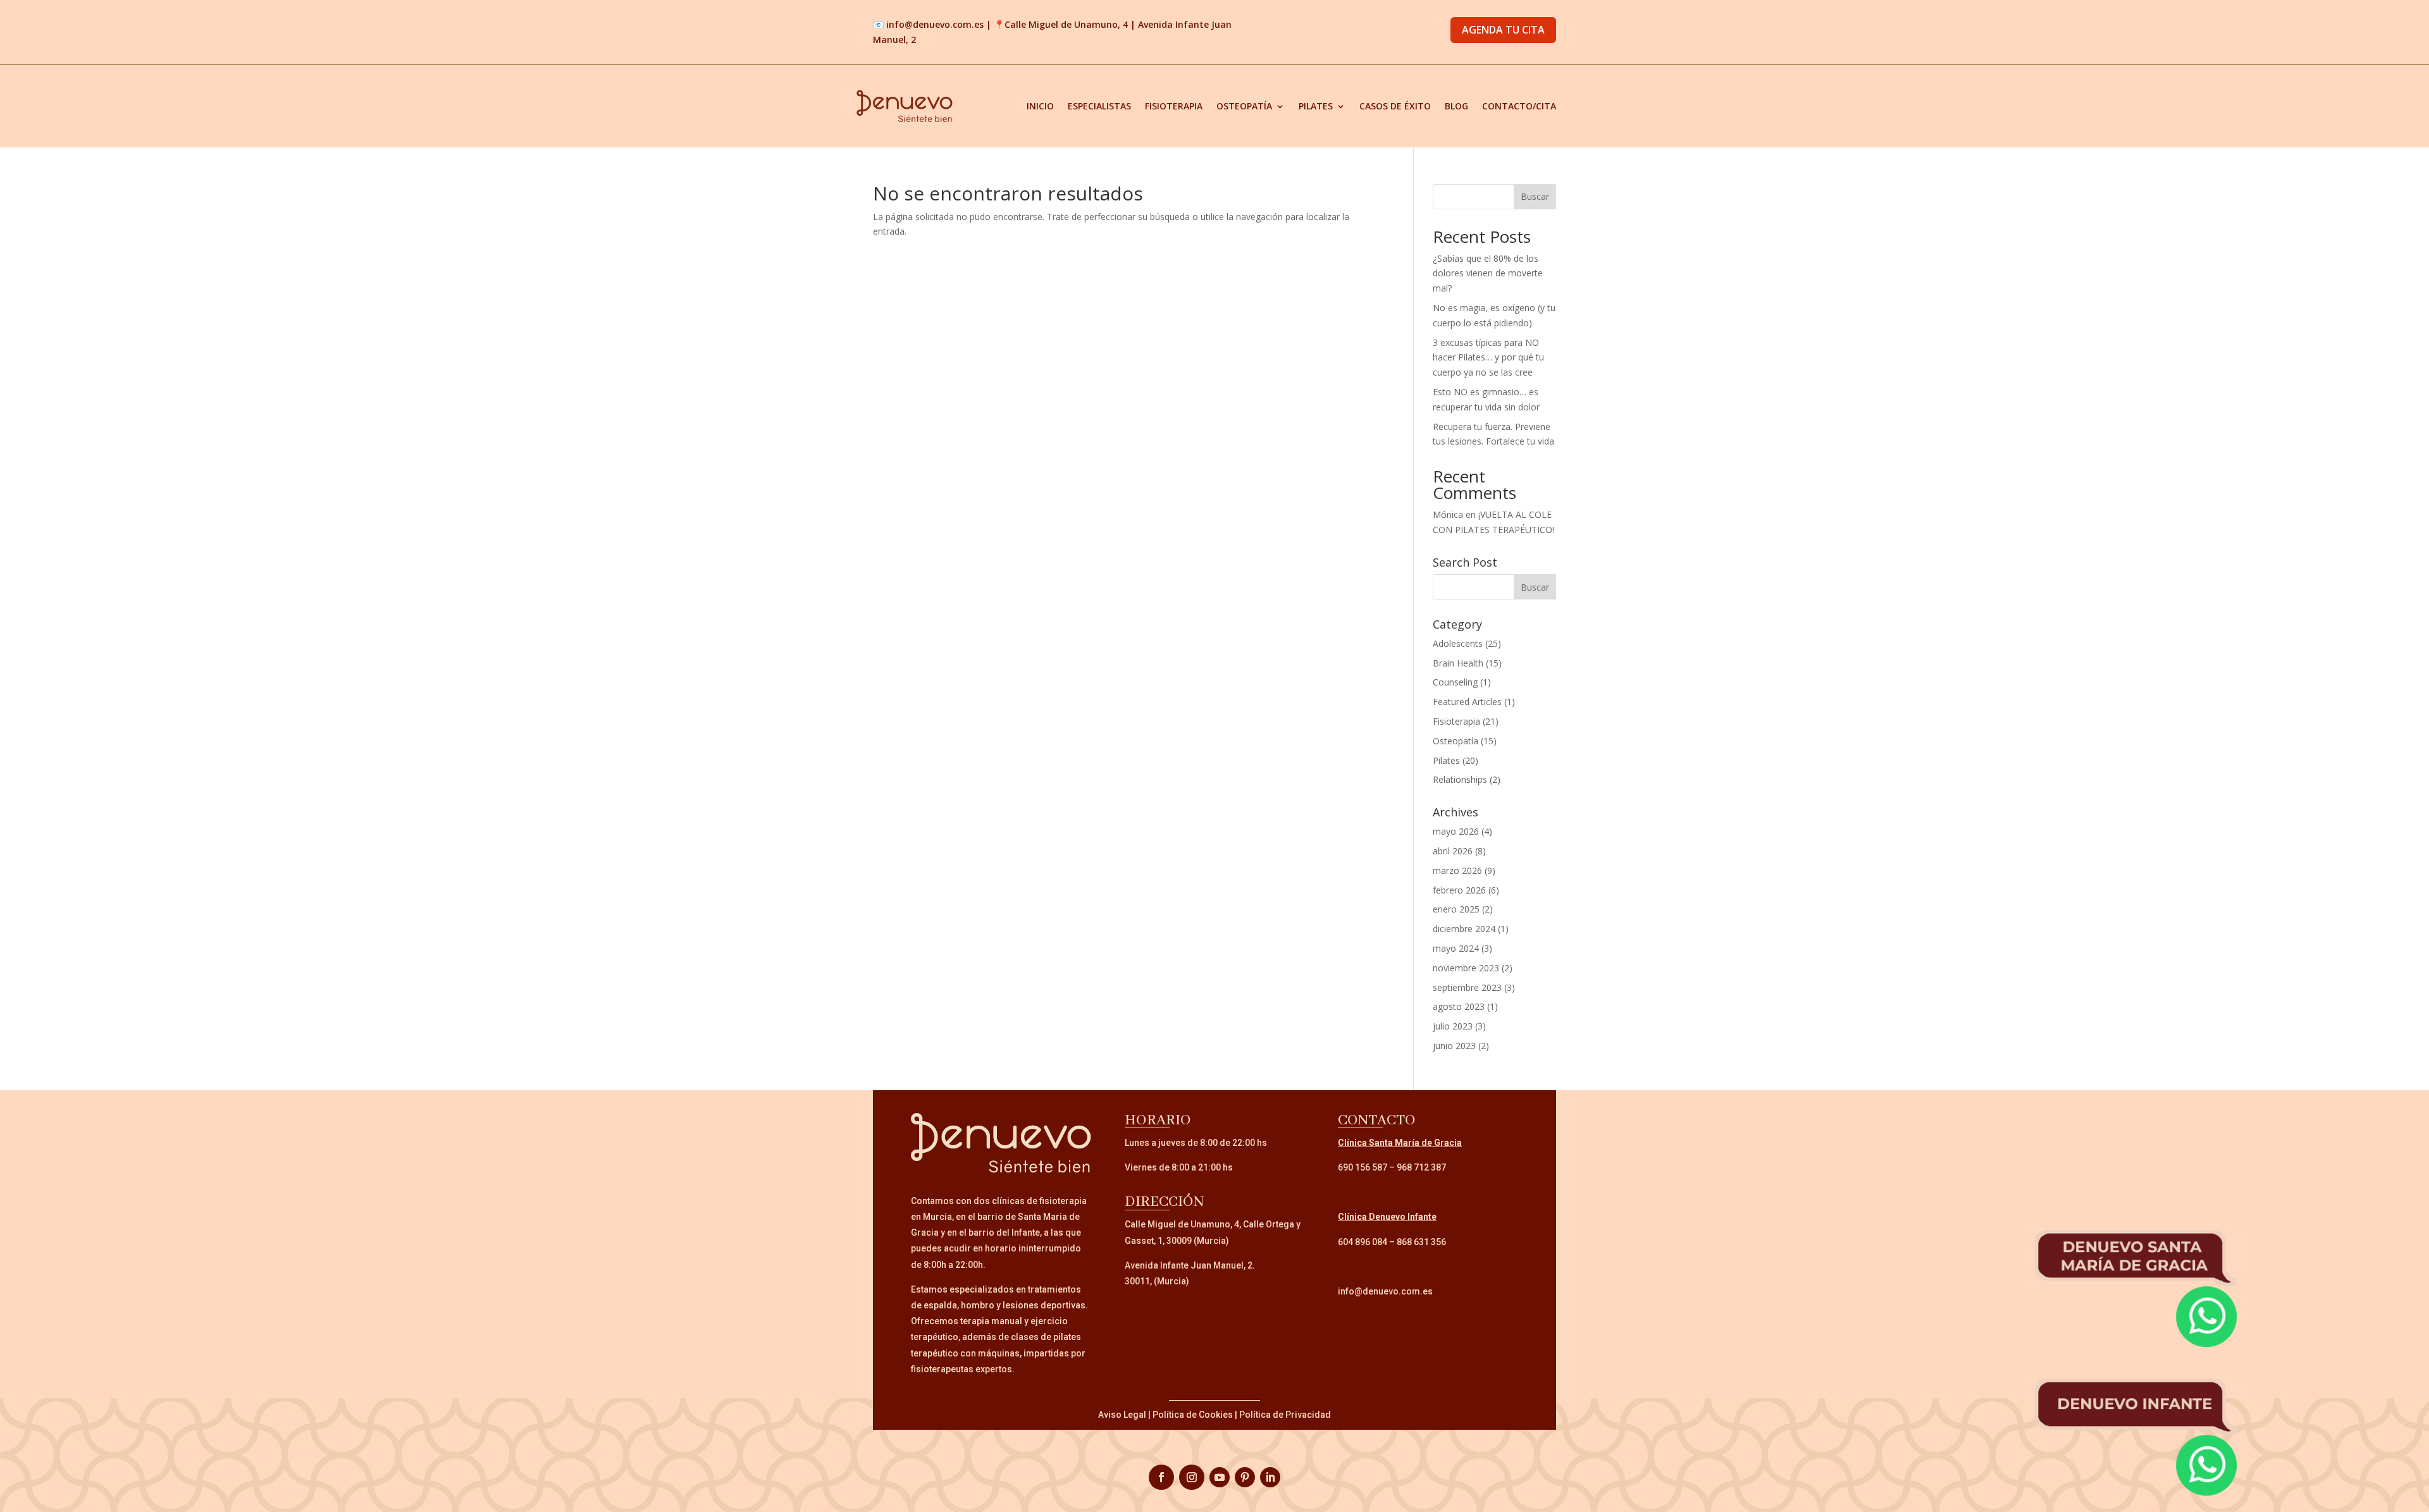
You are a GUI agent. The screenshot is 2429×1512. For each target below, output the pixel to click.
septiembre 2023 (1467, 987)
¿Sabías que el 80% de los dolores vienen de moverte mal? (1488, 274)
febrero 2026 (1459, 890)
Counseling (1455, 682)
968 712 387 (1421, 1167)
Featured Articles (1467, 702)
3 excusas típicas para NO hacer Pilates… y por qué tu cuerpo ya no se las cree (1488, 358)
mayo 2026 (1456, 831)
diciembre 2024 (1464, 929)
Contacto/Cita (1519, 106)
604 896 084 (1363, 1242)
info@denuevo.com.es (935, 24)
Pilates (1316, 106)
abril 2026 (1453, 851)
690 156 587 (1363, 1167)
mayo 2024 (1456, 948)
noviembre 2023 (1466, 968)
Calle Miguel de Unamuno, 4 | (1071, 24)
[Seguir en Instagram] (1192, 1477)
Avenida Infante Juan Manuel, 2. (1190, 1265)
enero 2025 (1456, 909)
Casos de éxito (1395, 106)
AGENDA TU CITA (1503, 30)
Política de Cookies (1193, 1415)
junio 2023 (1454, 1046)
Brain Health (1458, 663)
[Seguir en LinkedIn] (1270, 1477)
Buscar (1535, 196)
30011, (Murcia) (1157, 1281)
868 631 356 (1421, 1242)
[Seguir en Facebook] (1161, 1477)
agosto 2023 (1459, 1006)
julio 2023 (1453, 1026)
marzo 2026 (1457, 870)
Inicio (1040, 106)
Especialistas (1099, 106)
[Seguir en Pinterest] (1245, 1477)
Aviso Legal (1122, 1415)
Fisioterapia (1174, 106)
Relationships (1460, 779)
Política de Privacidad (1285, 1415)
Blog (1456, 106)
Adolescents (1458, 643)
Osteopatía (1244, 106)
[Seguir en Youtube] (1220, 1477)
